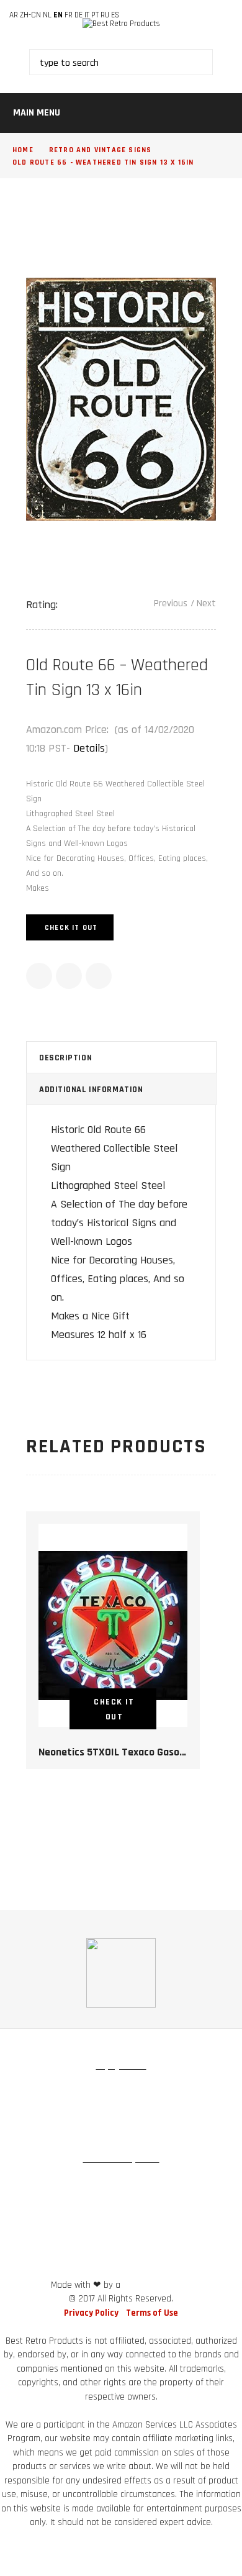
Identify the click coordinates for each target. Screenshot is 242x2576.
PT (95, 15)
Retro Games (115, 2113)
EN (58, 15)
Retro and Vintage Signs (101, 150)
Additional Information (91, 1090)
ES (115, 15)
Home (23, 150)
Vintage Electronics (121, 2136)
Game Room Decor (206, 2183)
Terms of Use (152, 2313)
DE (78, 15)
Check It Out (71, 928)
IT (87, 15)
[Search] (181, 62)
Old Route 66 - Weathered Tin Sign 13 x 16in (103, 162)
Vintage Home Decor (52, 2090)
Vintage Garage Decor (124, 2183)
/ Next (203, 603)
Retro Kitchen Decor (39, 2183)
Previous (171, 603)
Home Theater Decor (121, 2206)
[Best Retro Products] (121, 24)
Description (65, 1058)
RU (105, 15)
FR (69, 15)
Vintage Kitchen (54, 2113)
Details (89, 748)
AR (14, 15)
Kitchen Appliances (182, 2113)
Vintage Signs (123, 2090)
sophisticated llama (157, 2286)
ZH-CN (30, 15)
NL (47, 15)
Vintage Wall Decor (192, 2090)
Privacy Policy (91, 2313)
